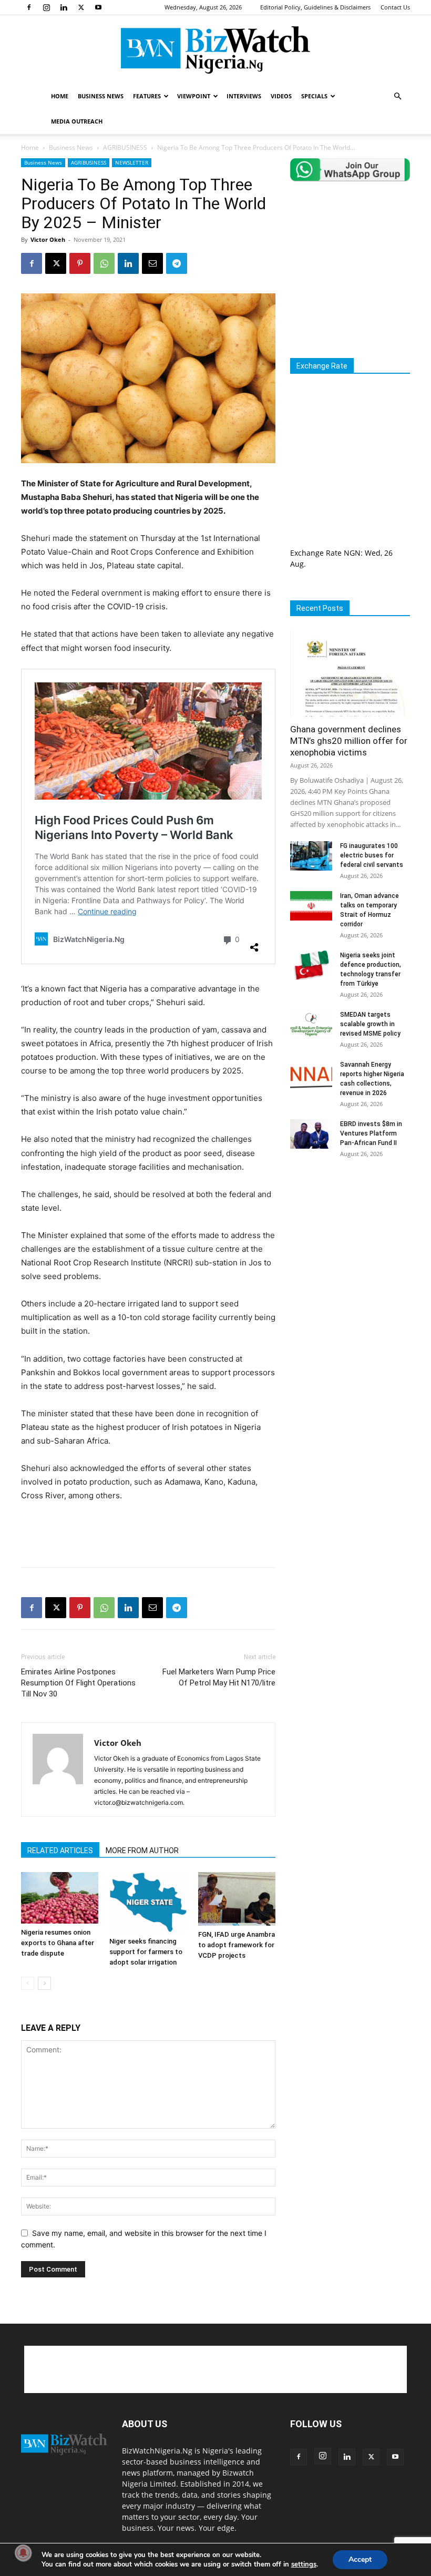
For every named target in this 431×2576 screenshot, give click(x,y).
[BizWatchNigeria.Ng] (215, 50)
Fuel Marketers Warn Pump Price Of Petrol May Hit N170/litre (219, 1677)
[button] (397, 96)
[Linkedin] (64, 7)
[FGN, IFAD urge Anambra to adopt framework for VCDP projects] (237, 1899)
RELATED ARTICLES (60, 1851)
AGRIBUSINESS (125, 147)
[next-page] (44, 1983)
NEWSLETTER (132, 162)
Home (30, 147)
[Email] (152, 263)
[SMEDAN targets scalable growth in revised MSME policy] (311, 1025)
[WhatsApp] (104, 263)
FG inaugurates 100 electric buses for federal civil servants (372, 855)
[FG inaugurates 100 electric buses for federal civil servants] (311, 856)
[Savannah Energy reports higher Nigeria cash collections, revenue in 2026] (311, 1075)
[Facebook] (29, 7)
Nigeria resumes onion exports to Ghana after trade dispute (58, 1943)
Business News (71, 147)
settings (304, 2564)
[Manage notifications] (23, 2553)
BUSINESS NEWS (101, 96)
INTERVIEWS (244, 96)
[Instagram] (46, 7)
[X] (81, 7)
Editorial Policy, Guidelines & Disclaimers (315, 7)
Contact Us (395, 7)
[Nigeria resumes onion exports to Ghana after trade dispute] (60, 1898)
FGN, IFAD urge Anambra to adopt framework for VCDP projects (237, 1945)
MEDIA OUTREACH (77, 121)
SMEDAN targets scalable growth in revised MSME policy (370, 1024)
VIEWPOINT (194, 96)
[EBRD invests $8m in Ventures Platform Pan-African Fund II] (311, 1134)
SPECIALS (314, 96)
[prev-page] (28, 1983)
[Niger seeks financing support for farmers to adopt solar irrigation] (148, 1902)
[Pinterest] (80, 263)
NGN (352, 553)
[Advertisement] (148, 1532)
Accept (360, 2559)
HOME (60, 96)
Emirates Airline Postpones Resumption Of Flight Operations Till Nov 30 (78, 1683)
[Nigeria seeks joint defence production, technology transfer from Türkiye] (311, 965)
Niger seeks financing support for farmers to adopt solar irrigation (146, 1952)
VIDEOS (281, 96)
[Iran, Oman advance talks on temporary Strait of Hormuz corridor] (311, 906)
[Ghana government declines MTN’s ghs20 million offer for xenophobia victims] (350, 673)
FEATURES (147, 96)
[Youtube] (98, 7)
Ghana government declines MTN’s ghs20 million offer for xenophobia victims (349, 741)
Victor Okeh (48, 239)
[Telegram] (177, 263)
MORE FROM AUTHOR (142, 1851)
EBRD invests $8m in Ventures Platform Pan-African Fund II (371, 1133)
